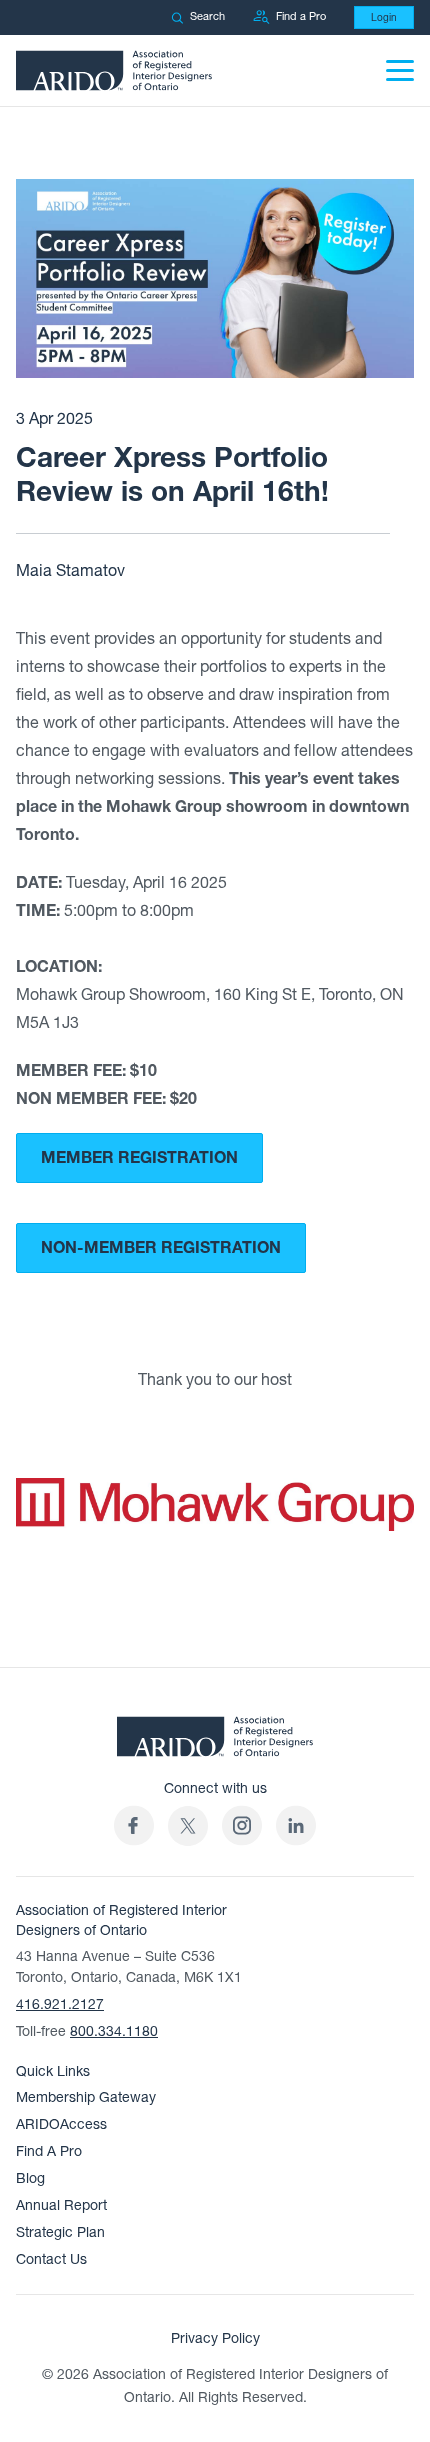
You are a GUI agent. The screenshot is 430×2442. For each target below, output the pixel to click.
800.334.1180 (114, 2031)
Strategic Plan (60, 2232)
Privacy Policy (215, 2338)
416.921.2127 (60, 2004)
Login (384, 17)
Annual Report (61, 2205)
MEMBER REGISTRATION (139, 1158)
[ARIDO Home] (215, 1742)
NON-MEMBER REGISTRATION (161, 1248)
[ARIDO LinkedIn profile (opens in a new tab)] (296, 1825)
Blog (30, 2178)
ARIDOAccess (61, 2124)
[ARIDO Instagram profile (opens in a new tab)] (242, 1825)
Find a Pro (301, 16)
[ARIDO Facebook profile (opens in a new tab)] (134, 1825)
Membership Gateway (86, 2097)
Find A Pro (49, 2151)
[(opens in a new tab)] (188, 1825)
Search (207, 16)
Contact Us (51, 2259)
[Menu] (400, 70)
